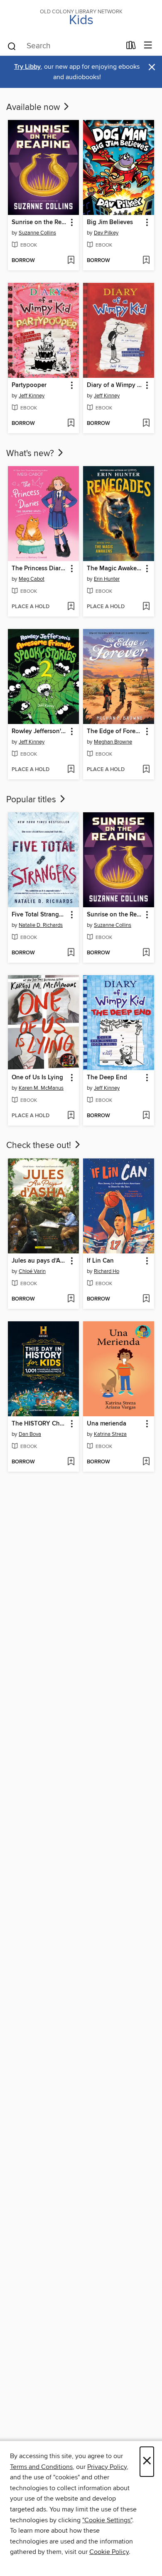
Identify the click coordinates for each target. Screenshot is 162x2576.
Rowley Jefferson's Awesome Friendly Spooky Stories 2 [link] (39, 731)
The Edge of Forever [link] (115, 731)
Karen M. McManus (41, 1088)
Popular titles (32, 800)
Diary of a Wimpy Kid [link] (115, 385)
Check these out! (40, 1146)
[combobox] (64, 46)
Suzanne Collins (37, 233)
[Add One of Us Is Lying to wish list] (71, 1116)
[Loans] (131, 47)
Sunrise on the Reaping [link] (39, 222)
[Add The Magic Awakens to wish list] (146, 607)
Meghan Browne (113, 742)
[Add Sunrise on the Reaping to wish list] (71, 261)
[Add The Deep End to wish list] (146, 1116)
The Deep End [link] (107, 1078)
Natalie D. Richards (41, 925)
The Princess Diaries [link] (39, 569)
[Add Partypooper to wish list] (71, 424)
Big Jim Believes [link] (110, 222)
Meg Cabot (32, 579)
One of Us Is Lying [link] (37, 1078)
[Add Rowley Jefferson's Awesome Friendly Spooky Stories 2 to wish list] (71, 770)
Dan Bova (30, 1434)
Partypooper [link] (29, 385)
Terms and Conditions (41, 2467)
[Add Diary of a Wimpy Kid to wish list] (146, 424)
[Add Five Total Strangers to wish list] (71, 953)
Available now (34, 107)
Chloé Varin (32, 1271)
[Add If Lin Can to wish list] (146, 1299)
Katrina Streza (110, 1434)
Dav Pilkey (106, 233)
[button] (71, 223)
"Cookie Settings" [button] (107, 2520)
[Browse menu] (148, 46)
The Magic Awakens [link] (115, 569)
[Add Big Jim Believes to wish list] (146, 261)
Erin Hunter (107, 579)
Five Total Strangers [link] (39, 915)
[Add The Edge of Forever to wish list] (146, 770)
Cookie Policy (109, 2552)
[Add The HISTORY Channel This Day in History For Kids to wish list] (71, 1462)
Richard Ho (107, 1271)
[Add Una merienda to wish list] (146, 1462)
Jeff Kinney (32, 396)
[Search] (12, 46)
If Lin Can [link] (100, 1261)
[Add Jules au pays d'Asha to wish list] (71, 1299)
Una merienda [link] (107, 1424)
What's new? (31, 454)
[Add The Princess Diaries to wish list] (71, 607)
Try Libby (27, 67)
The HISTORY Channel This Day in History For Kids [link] (39, 1424)
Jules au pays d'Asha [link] (39, 1261)
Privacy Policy (107, 2467)
